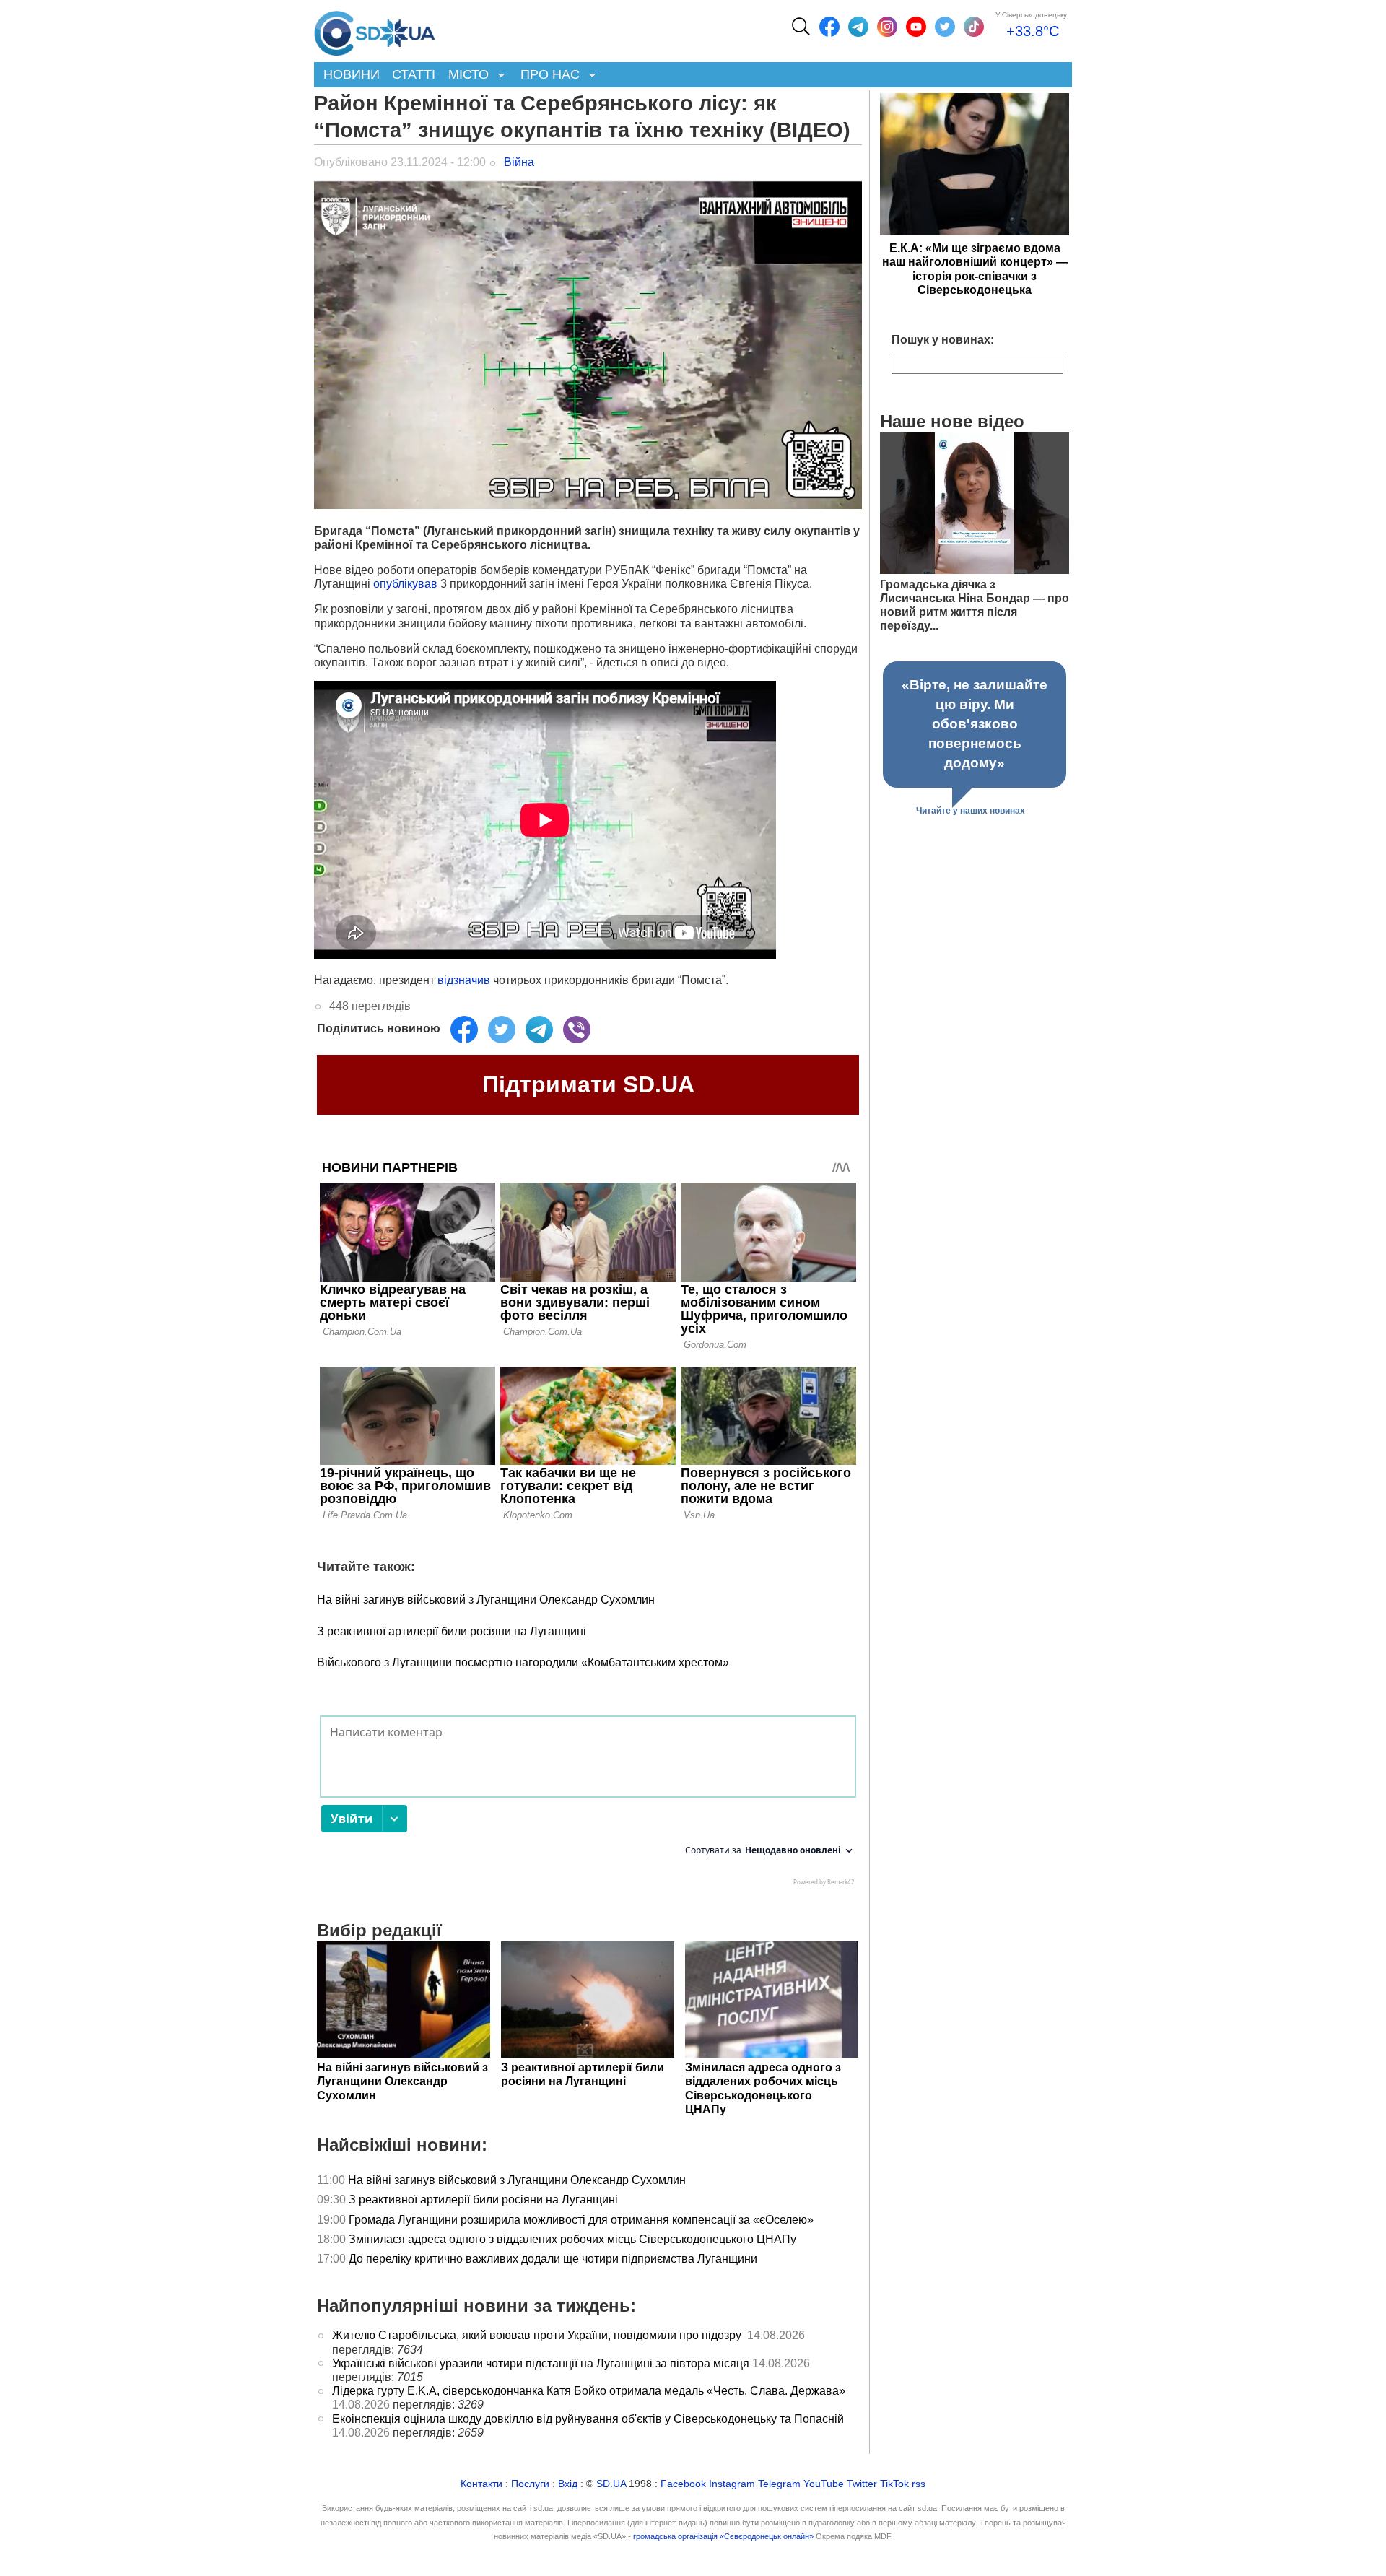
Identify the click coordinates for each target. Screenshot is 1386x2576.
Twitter (862, 2484)
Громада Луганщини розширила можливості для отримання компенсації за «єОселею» (581, 2220)
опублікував (405, 584)
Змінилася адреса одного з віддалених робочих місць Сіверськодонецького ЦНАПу (574, 2239)
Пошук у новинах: (943, 340)
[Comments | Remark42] (588, 1804)
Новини (352, 74)
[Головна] (375, 30)
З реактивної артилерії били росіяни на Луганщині (452, 1631)
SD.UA (611, 2484)
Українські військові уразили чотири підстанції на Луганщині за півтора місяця (541, 2363)
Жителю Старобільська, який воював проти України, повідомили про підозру (538, 2335)
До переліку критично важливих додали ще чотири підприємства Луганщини (554, 2259)
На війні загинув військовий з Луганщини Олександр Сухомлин (486, 1600)
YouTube (824, 2484)
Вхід (568, 2484)
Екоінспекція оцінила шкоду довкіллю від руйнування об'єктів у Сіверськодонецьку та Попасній (588, 2419)
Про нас (547, 75)
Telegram (779, 2484)
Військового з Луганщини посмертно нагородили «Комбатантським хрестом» (523, 1662)
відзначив (464, 980)
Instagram (732, 2484)
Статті (414, 74)
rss (919, 2484)
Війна (519, 162)
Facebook (683, 2484)
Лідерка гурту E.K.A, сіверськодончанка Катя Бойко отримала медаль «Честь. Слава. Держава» (589, 2391)
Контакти (481, 2484)
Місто (465, 75)
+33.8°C (1033, 31)
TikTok (894, 2484)
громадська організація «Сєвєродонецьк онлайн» (723, 2536)
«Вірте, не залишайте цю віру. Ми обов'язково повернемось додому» (975, 724)
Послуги (530, 2484)
